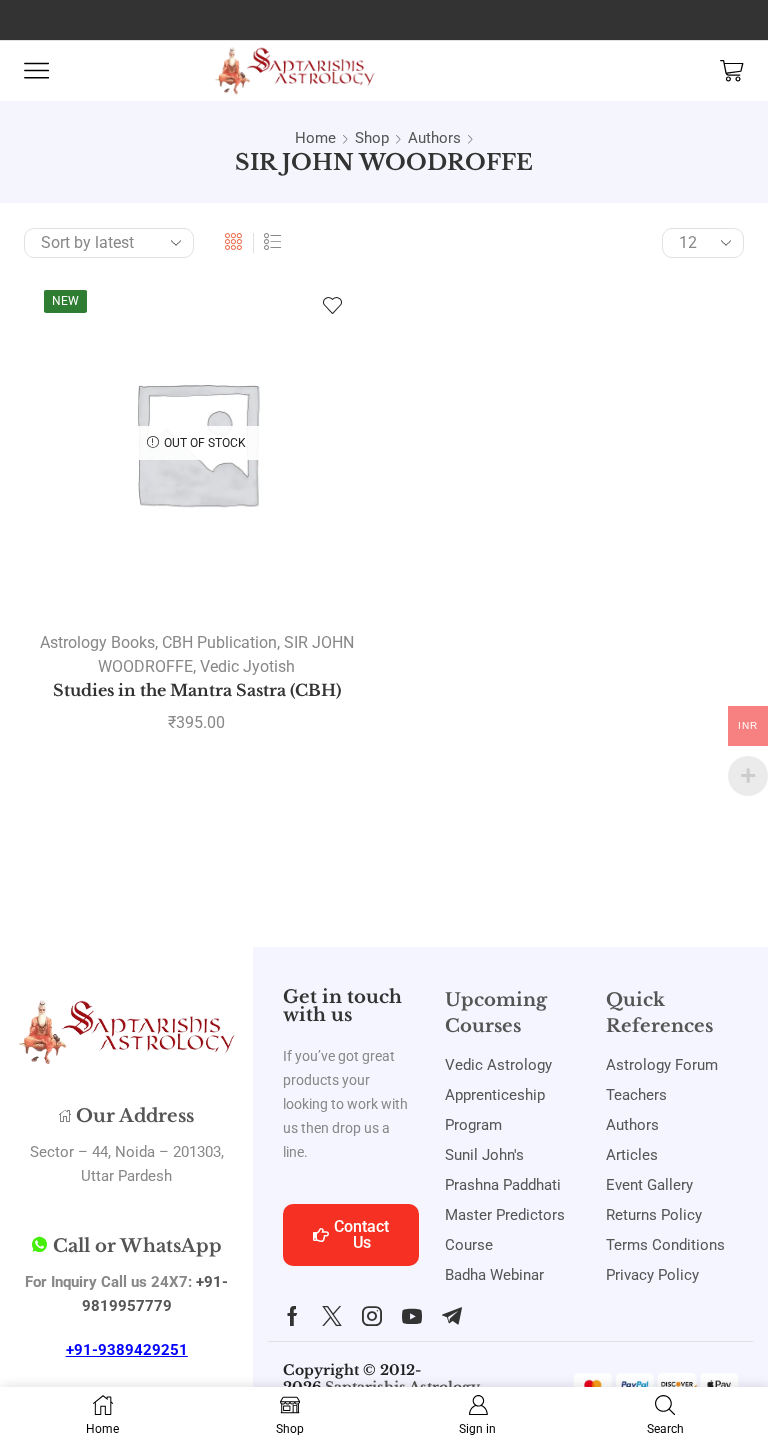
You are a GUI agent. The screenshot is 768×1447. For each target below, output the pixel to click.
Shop (372, 138)
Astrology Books (97, 642)
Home (315, 138)
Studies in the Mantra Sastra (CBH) (197, 690)
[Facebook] (292, 1316)
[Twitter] (332, 1316)
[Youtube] (412, 1316)
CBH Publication (219, 642)
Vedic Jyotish (247, 666)
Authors (434, 138)
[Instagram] (372, 1316)
